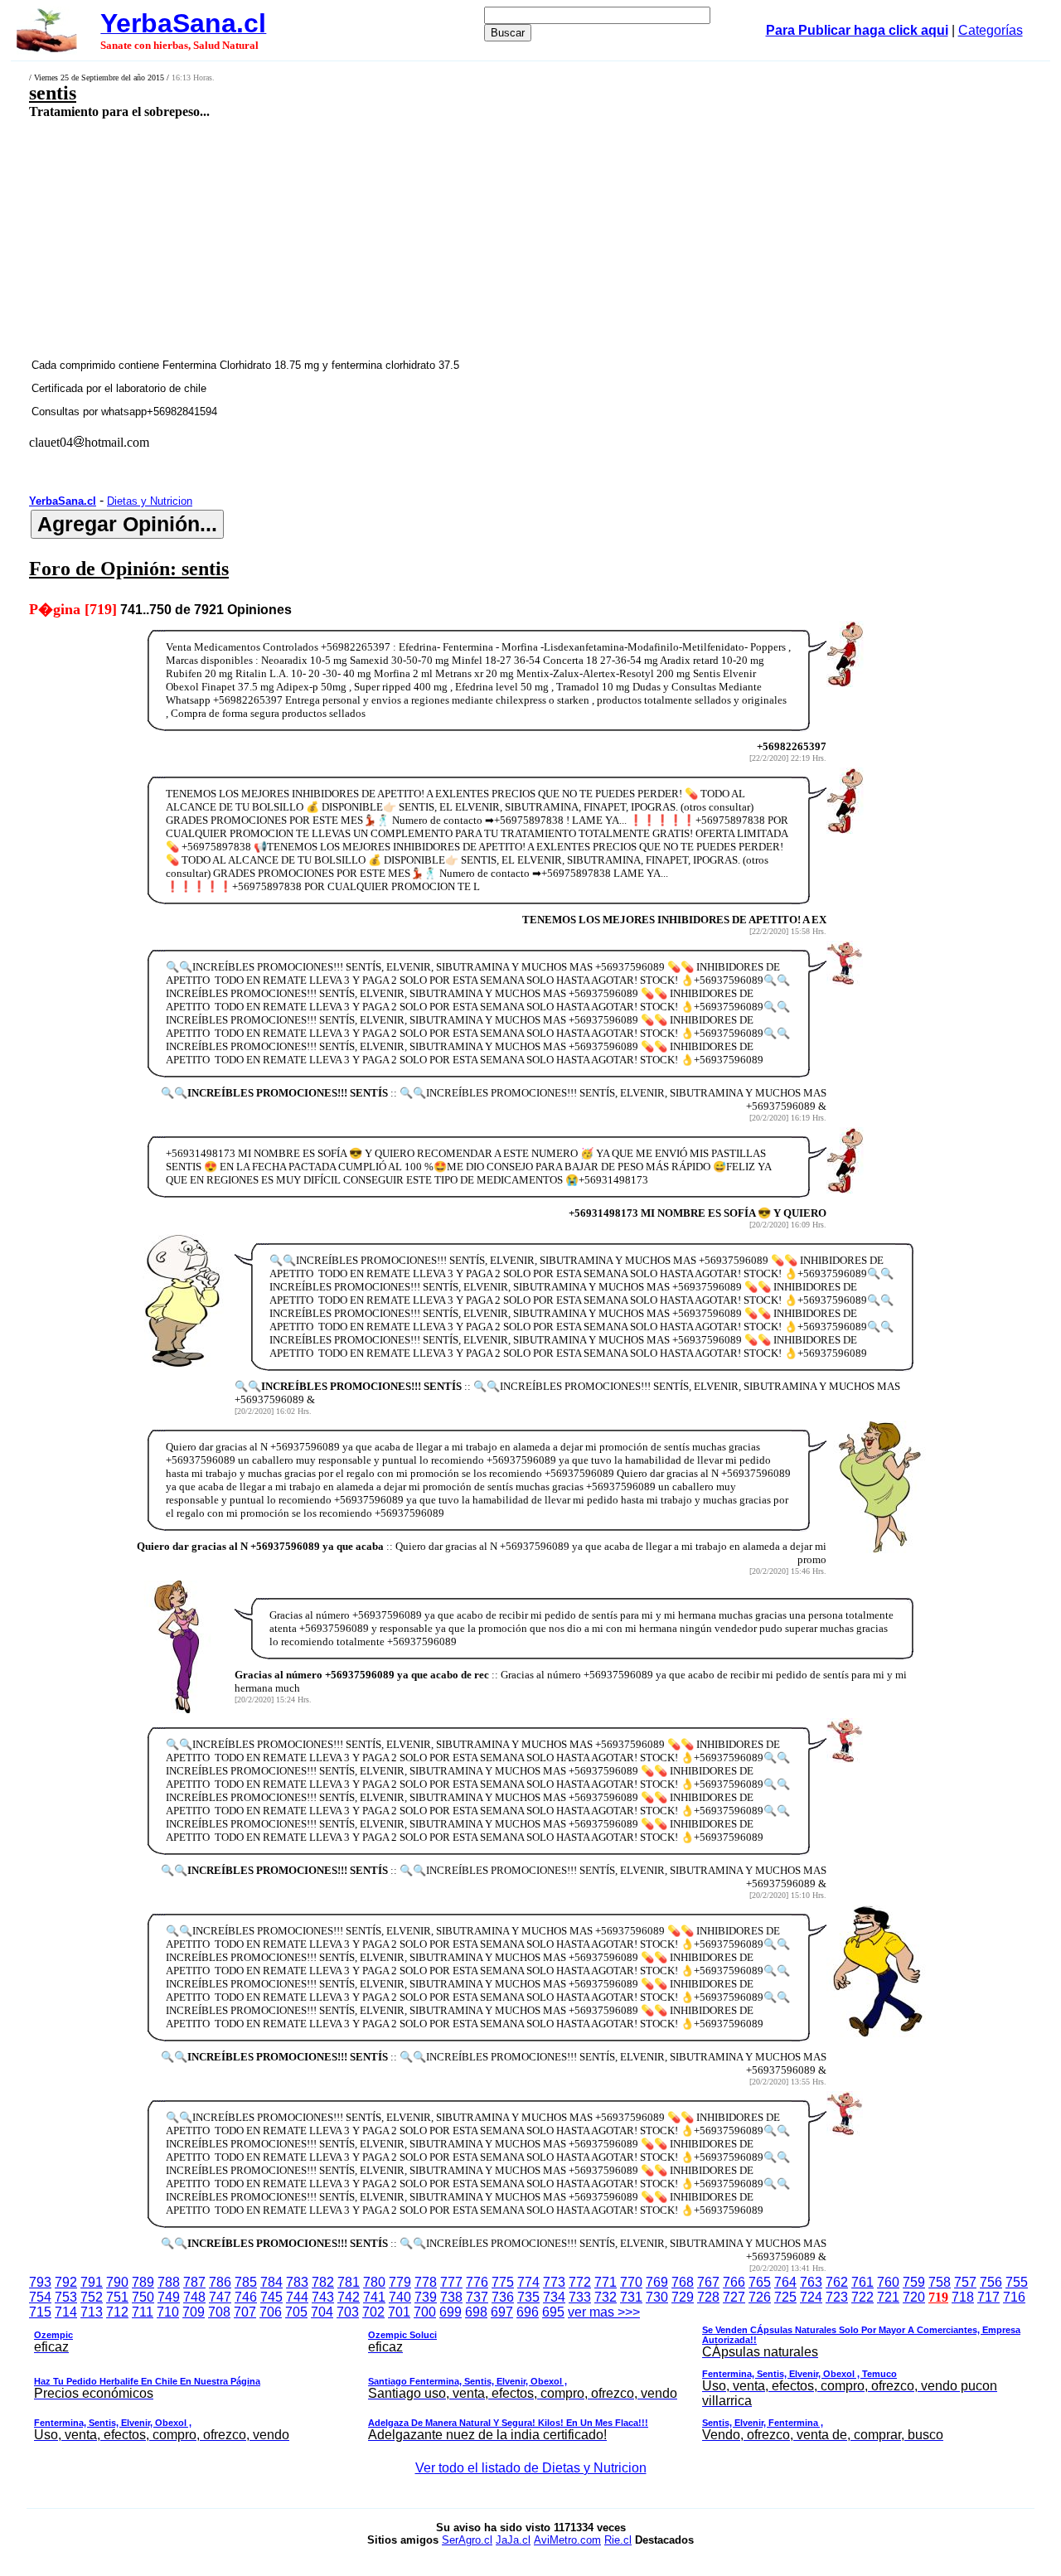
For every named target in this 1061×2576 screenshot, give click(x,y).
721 (888, 2297)
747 (220, 2297)
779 (400, 2282)
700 (425, 2312)
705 (296, 2312)
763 (811, 2282)
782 (323, 2282)
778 (426, 2282)
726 (760, 2297)
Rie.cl (618, 2540)
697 (502, 2312)
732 (606, 2297)
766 (734, 2282)
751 (117, 2297)
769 (657, 2282)
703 (348, 2312)
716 (1014, 2297)
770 (631, 2282)
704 (322, 2312)
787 (194, 2282)
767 (708, 2282)
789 (143, 2282)
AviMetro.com (567, 2540)
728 (708, 2297)
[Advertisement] (436, 238)
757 (965, 2282)
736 (503, 2297)
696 (528, 2312)
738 (451, 2297)
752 (92, 2297)
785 (246, 2282)
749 (169, 2297)
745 (271, 2297)
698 (476, 2312)
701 (399, 2312)
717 (988, 2297)
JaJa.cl (513, 2540)
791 (92, 2282)
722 (862, 2297)
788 (169, 2282)
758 (940, 2282)
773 (554, 2282)
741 (374, 2297)
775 (503, 2282)
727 (734, 2297)
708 (219, 2312)
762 (837, 2282)
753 (66, 2297)
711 (143, 2312)
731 (631, 2297)
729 (683, 2297)
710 (168, 2312)
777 (451, 2282)
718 (963, 2297)
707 (245, 2312)
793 (40, 2282)
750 (143, 2297)
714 (66, 2312)
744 (297, 2297)
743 (323, 2297)
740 (400, 2297)
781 (349, 2282)
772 (580, 2282)
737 (477, 2297)
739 (426, 2297)
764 (785, 2282)
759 (914, 2282)
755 (1017, 2282)
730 (657, 2297)
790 (117, 2282)
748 (194, 2297)
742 (349, 2297)
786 (220, 2282)
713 (92, 2312)
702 (373, 2312)
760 (888, 2282)
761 (862, 2282)
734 (554, 2297)
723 (837, 2297)
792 (66, 2282)
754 (40, 2297)
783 (297, 2282)
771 (606, 2282)
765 (760, 2282)
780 (374, 2282)
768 (683, 2282)
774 (528, 2282)
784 (271, 2282)
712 (117, 2312)
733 (580, 2297)
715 (40, 2312)
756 (991, 2282)
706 (271, 2312)
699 (451, 2312)
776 (477, 2282)
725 (785, 2297)
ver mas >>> (527, 2373)
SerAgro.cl (467, 2540)
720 (914, 2297)
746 (246, 2297)
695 (553, 2312)
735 (528, 2297)
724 (811, 2297)
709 (194, 2312)
